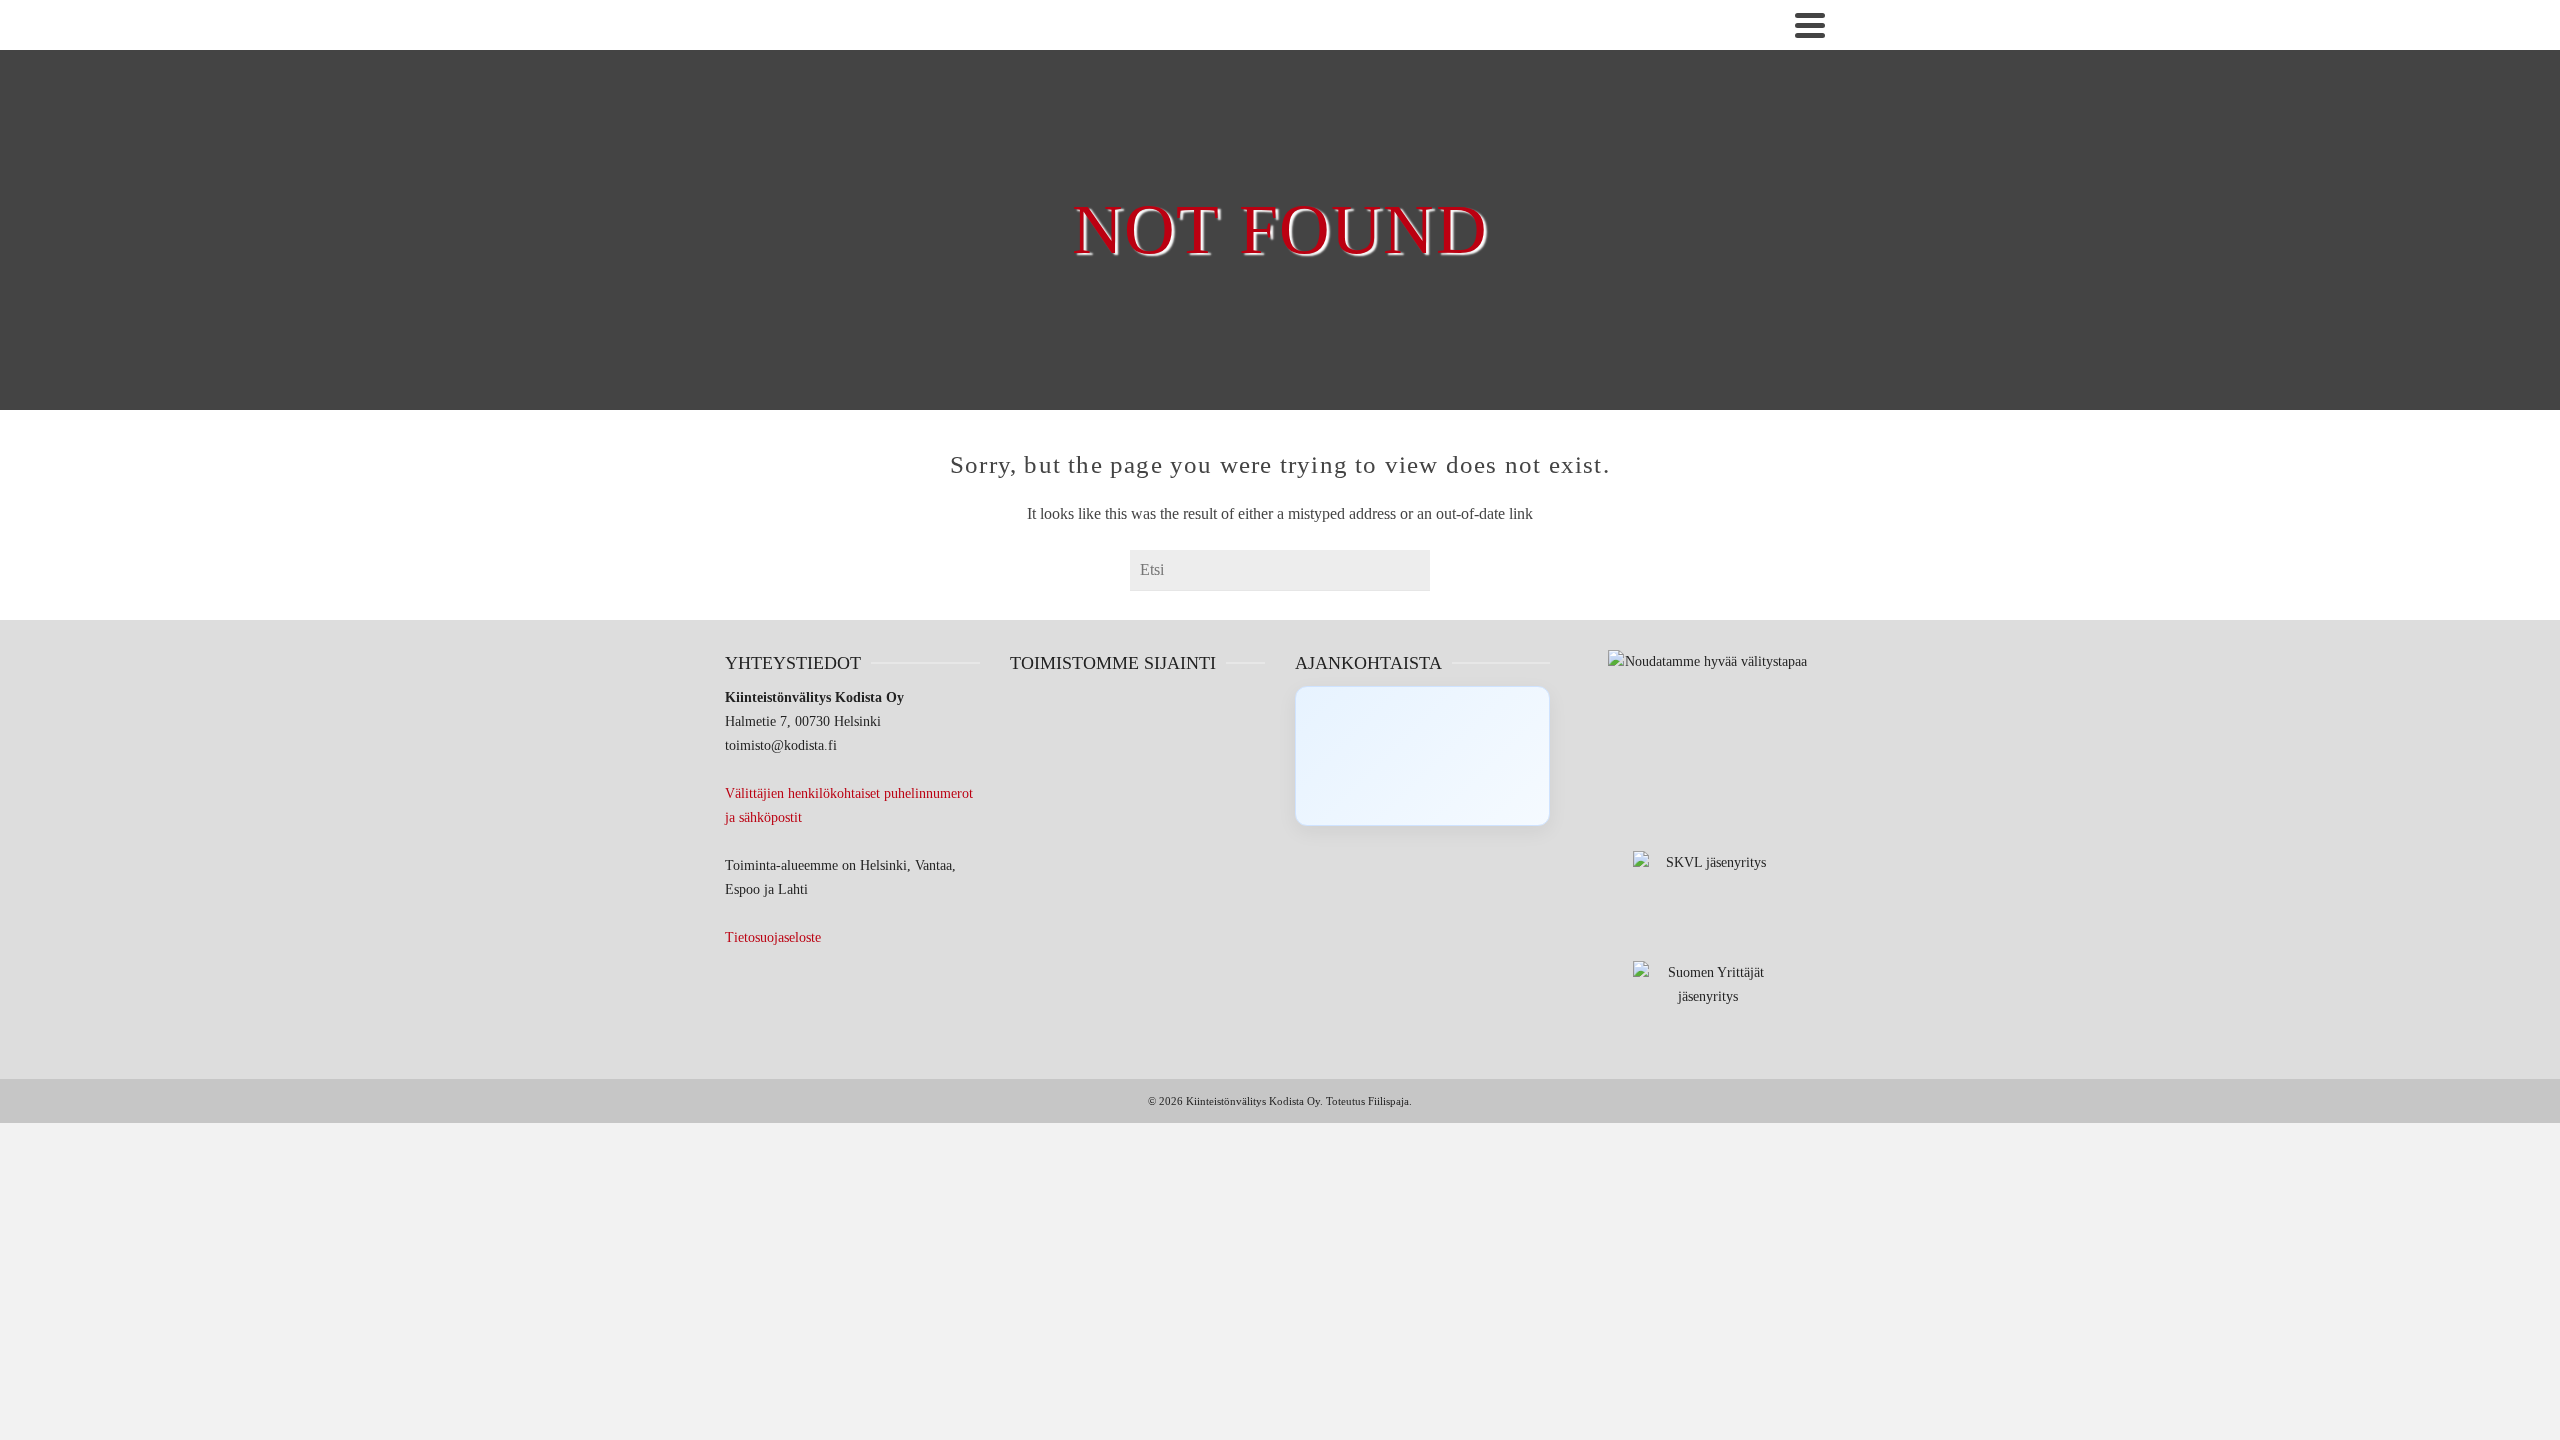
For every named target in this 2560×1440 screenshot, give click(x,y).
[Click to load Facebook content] (1422, 756)
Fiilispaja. (1390, 1101)
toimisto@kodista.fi (781, 745)
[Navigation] (1810, 25)
